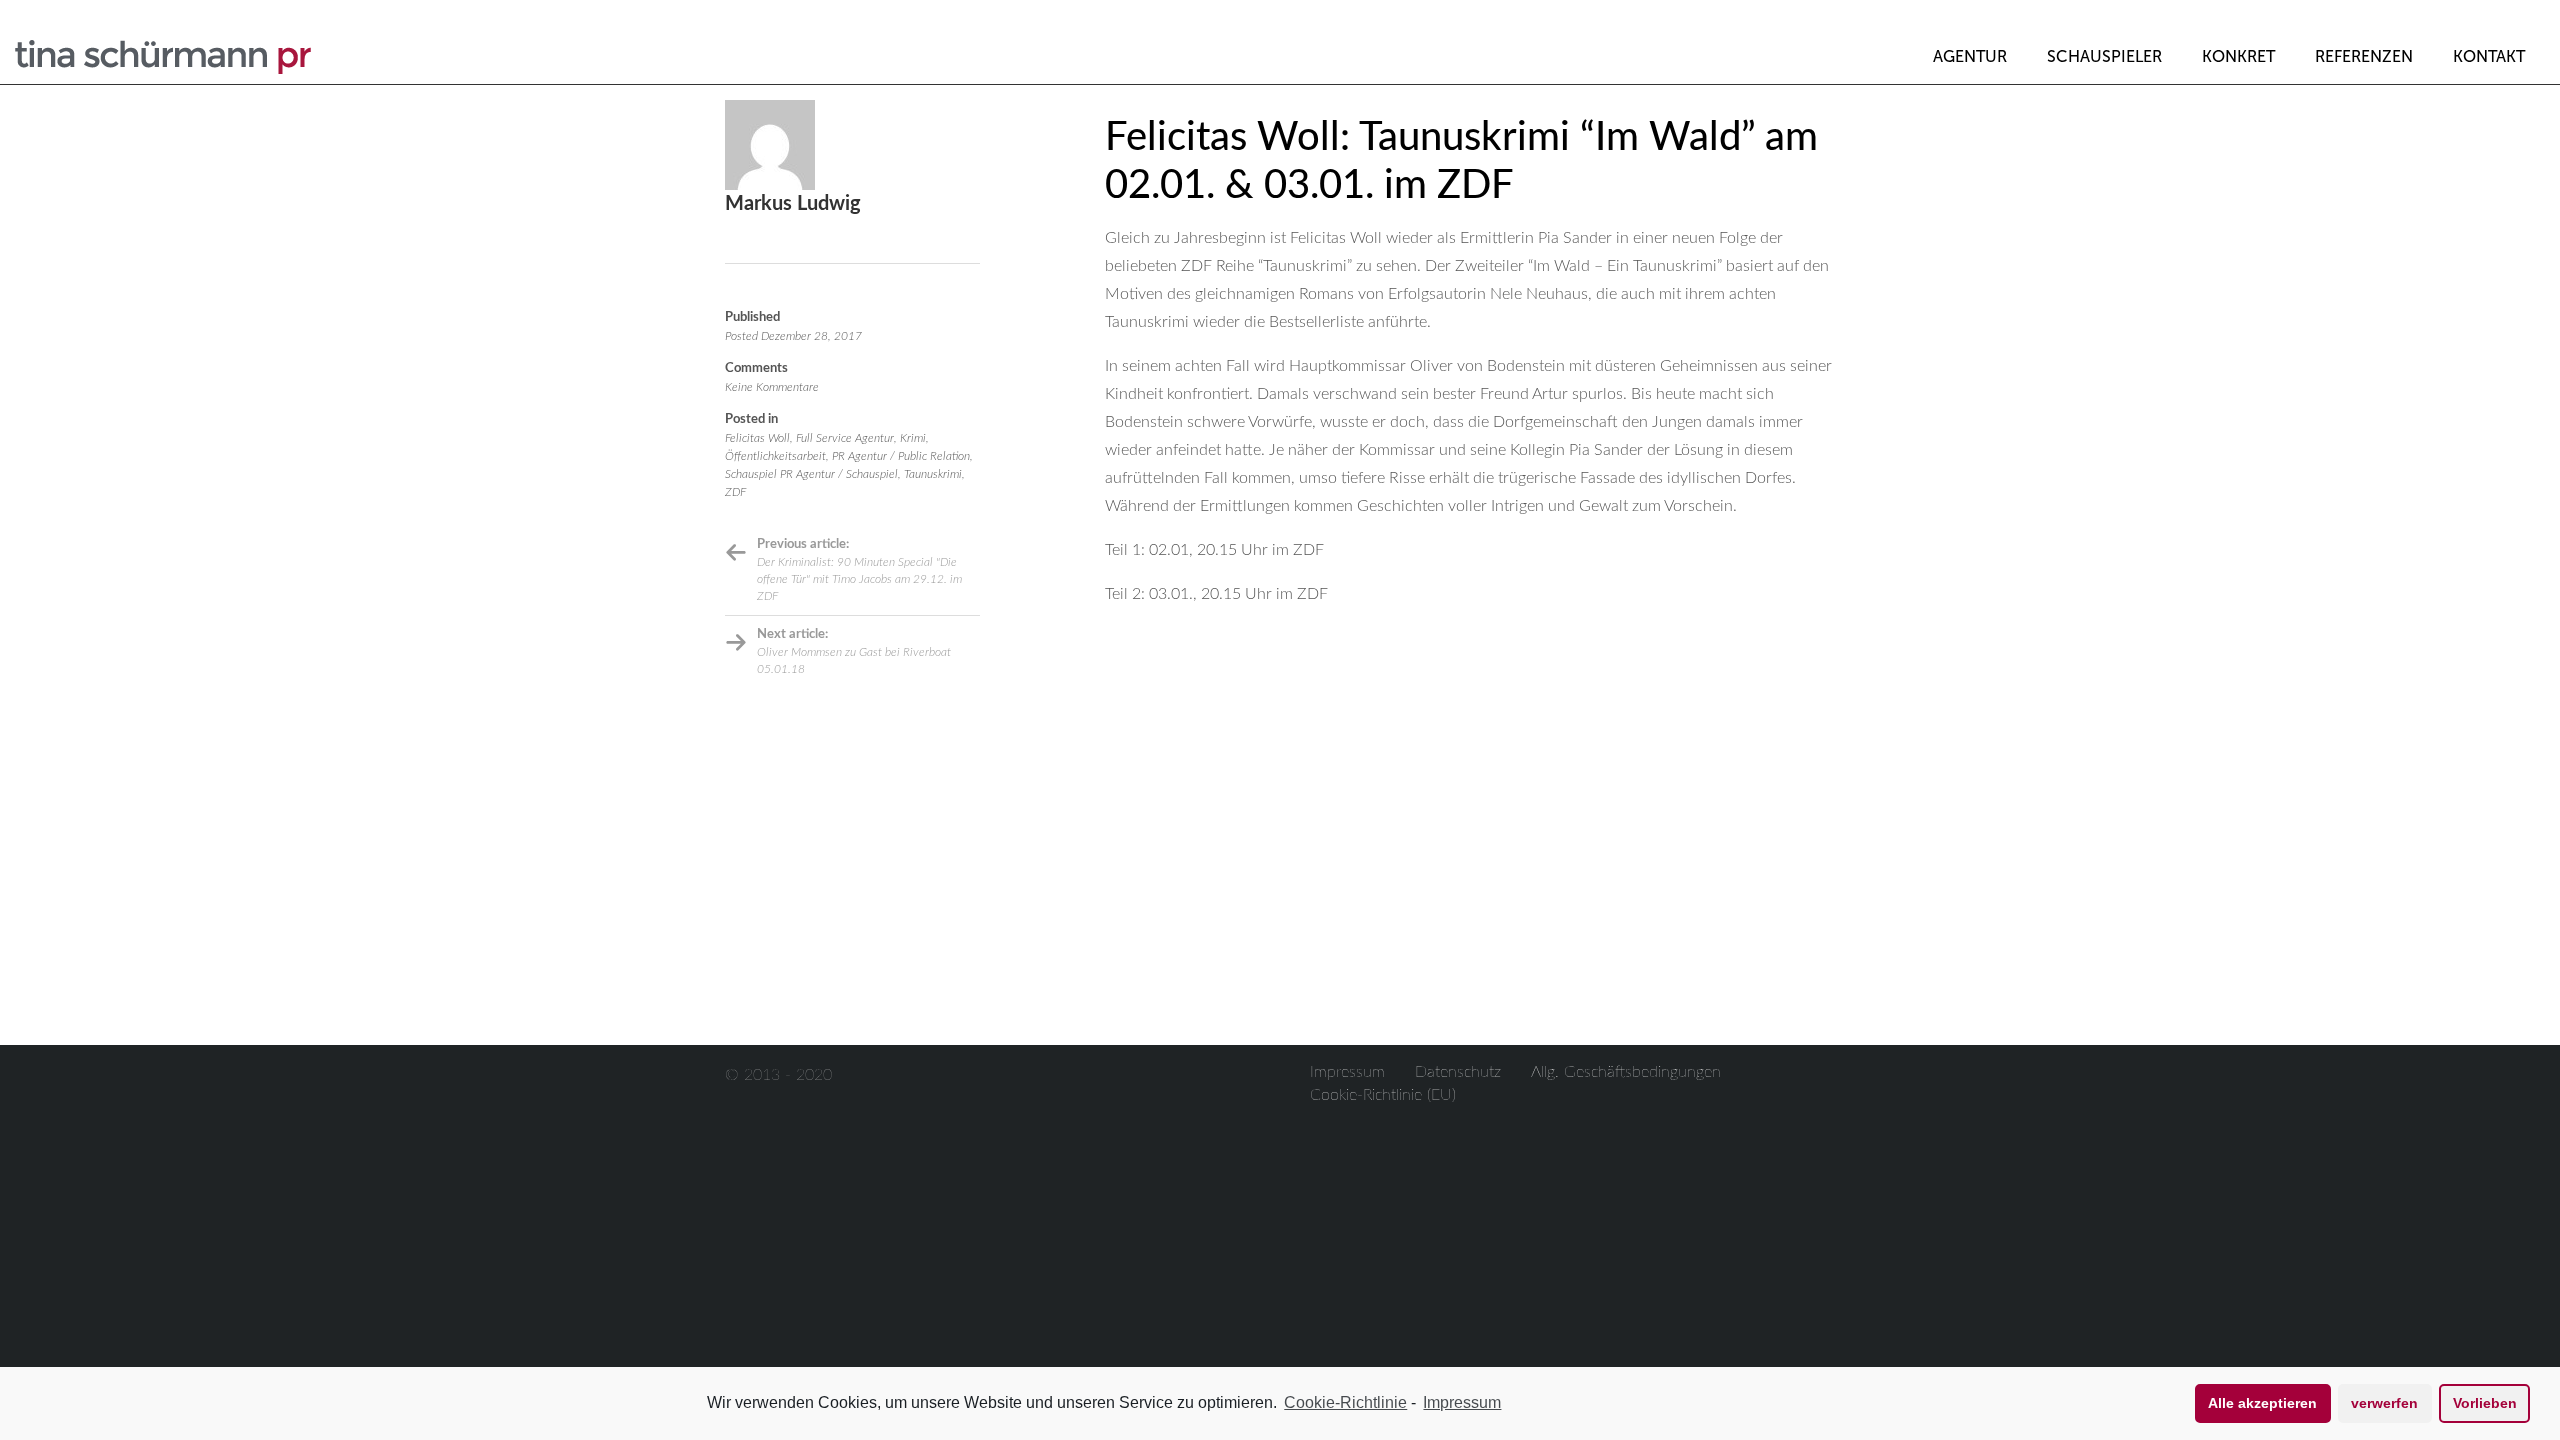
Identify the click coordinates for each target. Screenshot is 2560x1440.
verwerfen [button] (2384, 1403)
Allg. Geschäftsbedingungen (1626, 1072)
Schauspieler (2104, 56)
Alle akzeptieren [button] (2262, 1403)
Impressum (1347, 1072)
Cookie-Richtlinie (1345, 1402)
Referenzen (2364, 56)
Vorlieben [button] (2485, 1403)
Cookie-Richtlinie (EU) (1383, 1095)
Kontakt (2489, 56)
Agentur (1970, 56)
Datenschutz (1458, 1072)
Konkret (2238, 56)
